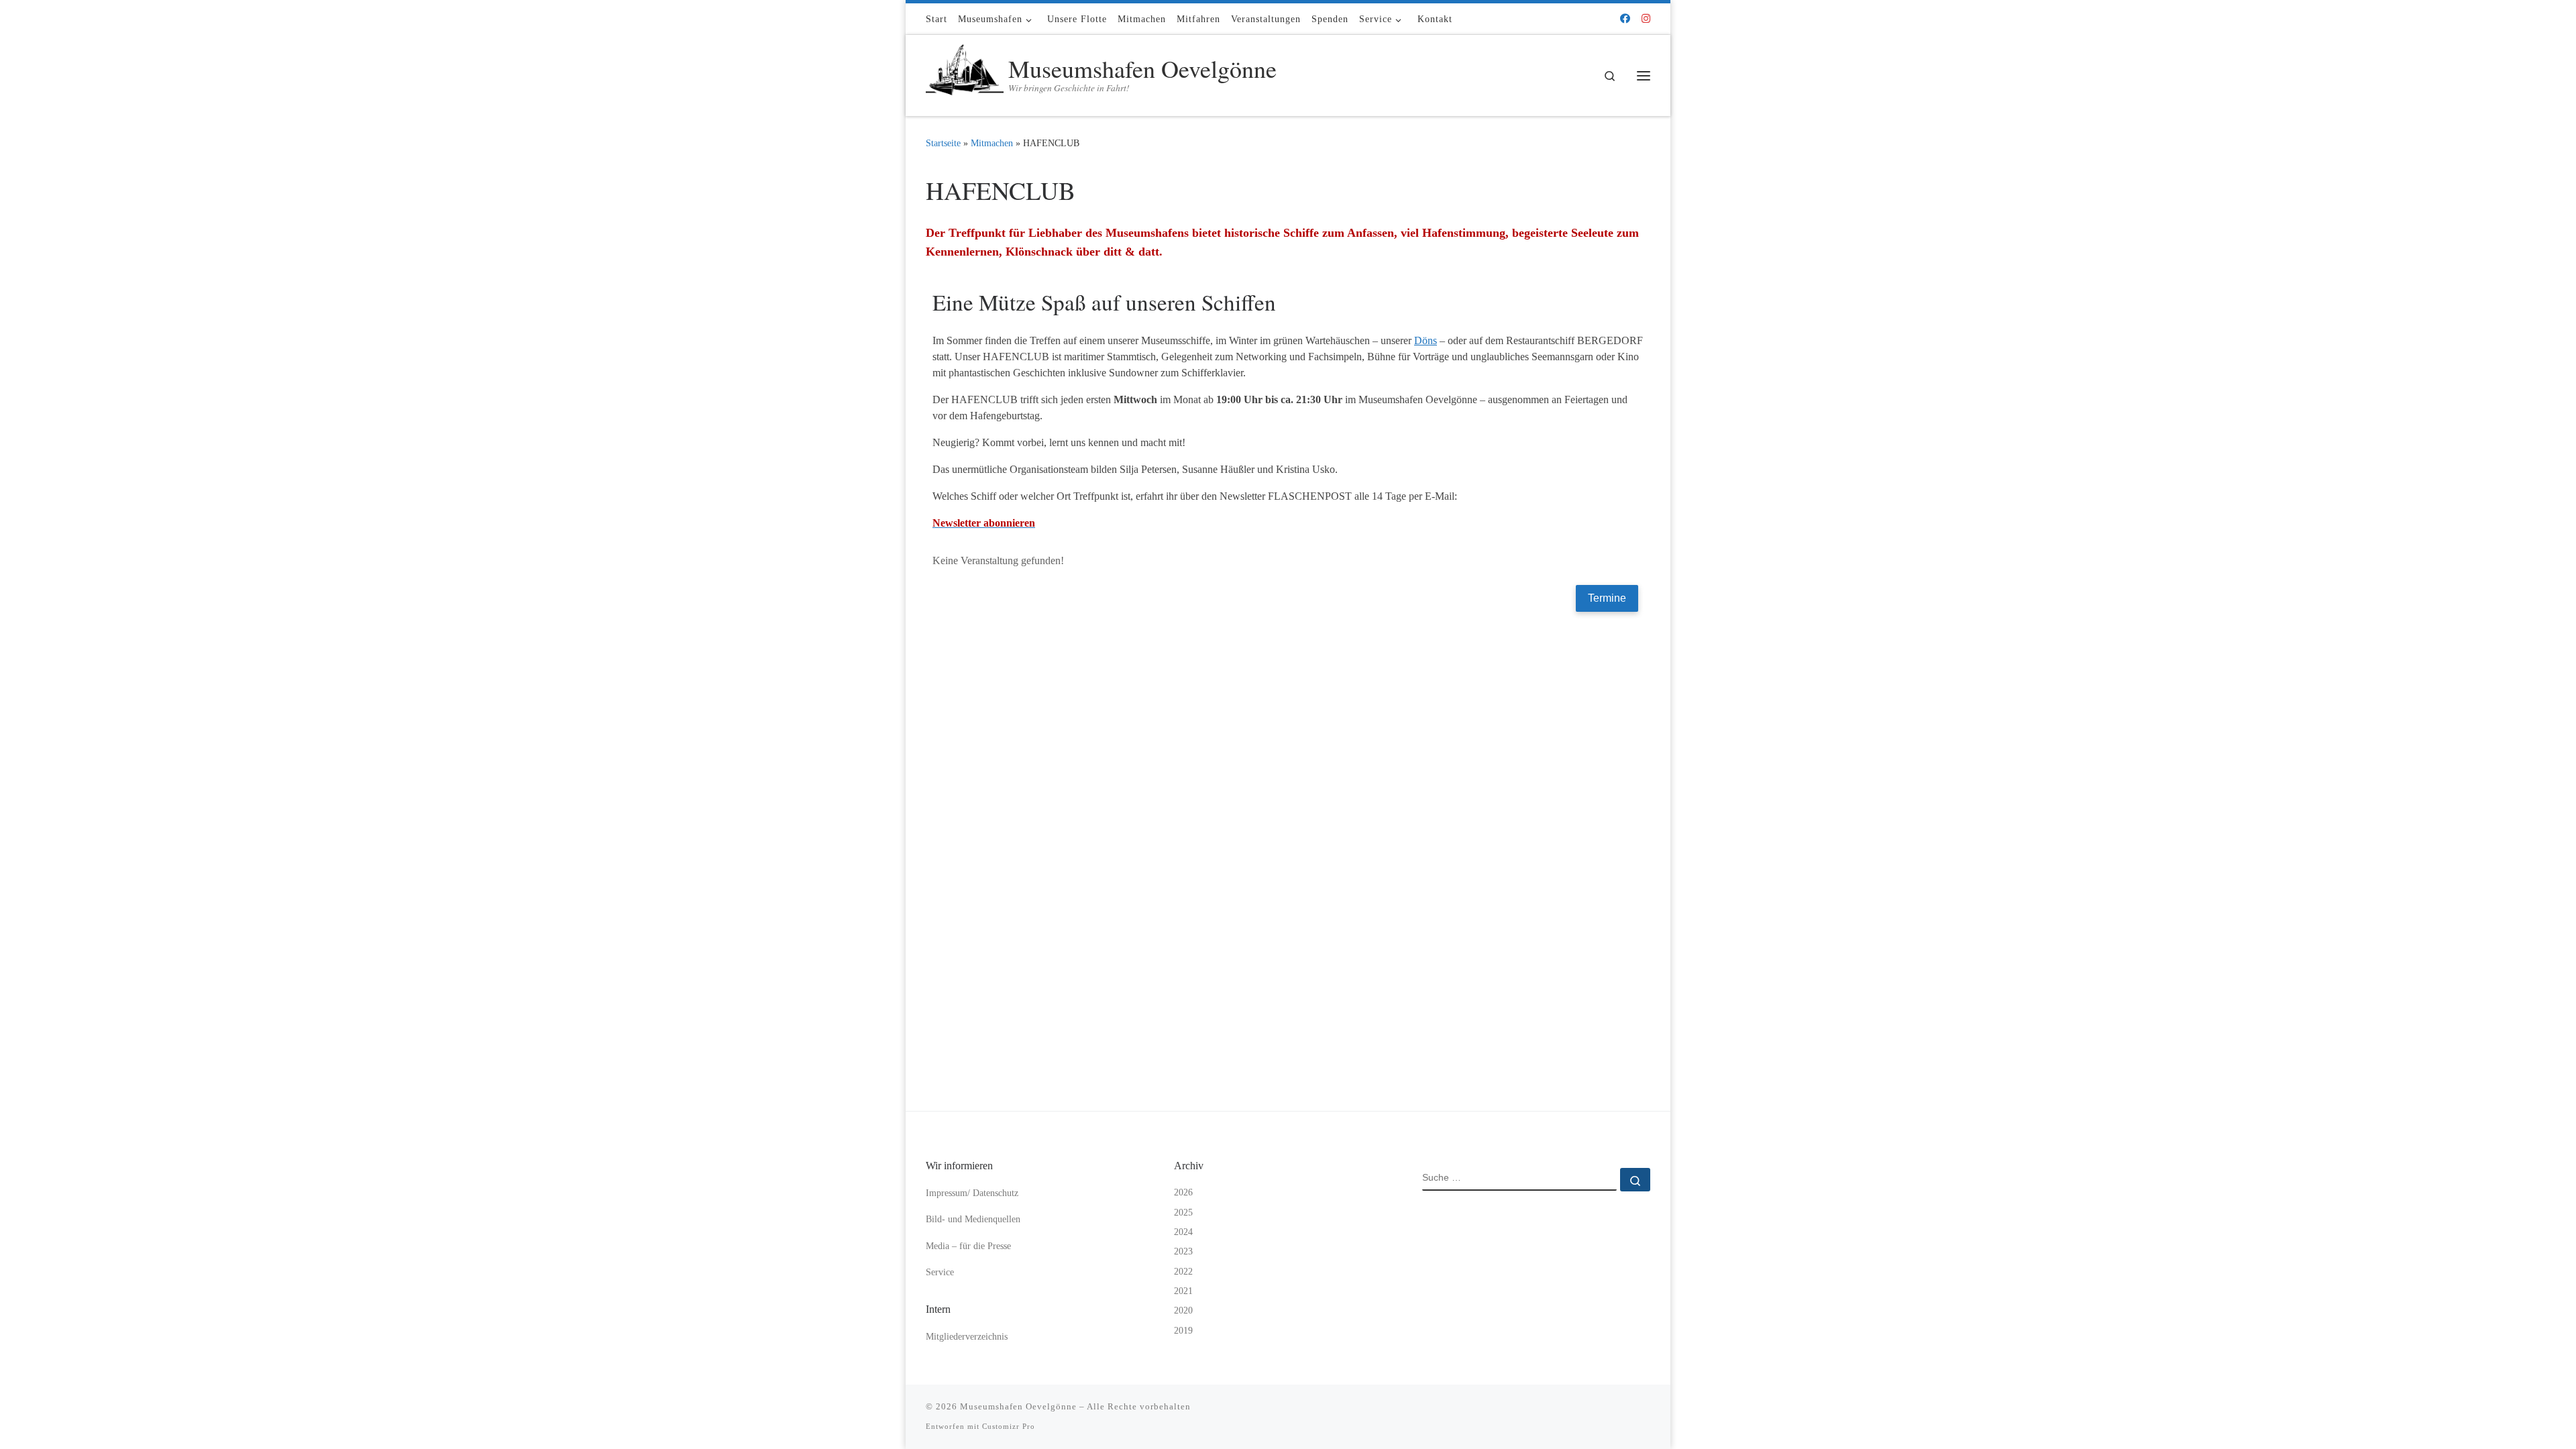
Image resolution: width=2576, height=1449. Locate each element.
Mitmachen (992, 143)
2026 (1183, 1192)
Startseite (943, 143)
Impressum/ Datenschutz (972, 1193)
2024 (1183, 1232)
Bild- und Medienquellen (973, 1219)
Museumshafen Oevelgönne (1018, 1406)
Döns (1426, 340)
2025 (1183, 1213)
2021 (1183, 1291)
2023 (1183, 1251)
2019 (1183, 1331)
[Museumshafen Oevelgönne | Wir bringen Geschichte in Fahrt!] (965, 72)
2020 (1183, 1310)
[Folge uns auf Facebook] (1625, 19)
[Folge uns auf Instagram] (1646, 19)
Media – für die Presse (968, 1246)
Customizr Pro (1009, 1426)
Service (940, 1272)
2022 (1183, 1272)
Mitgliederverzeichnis (967, 1337)
